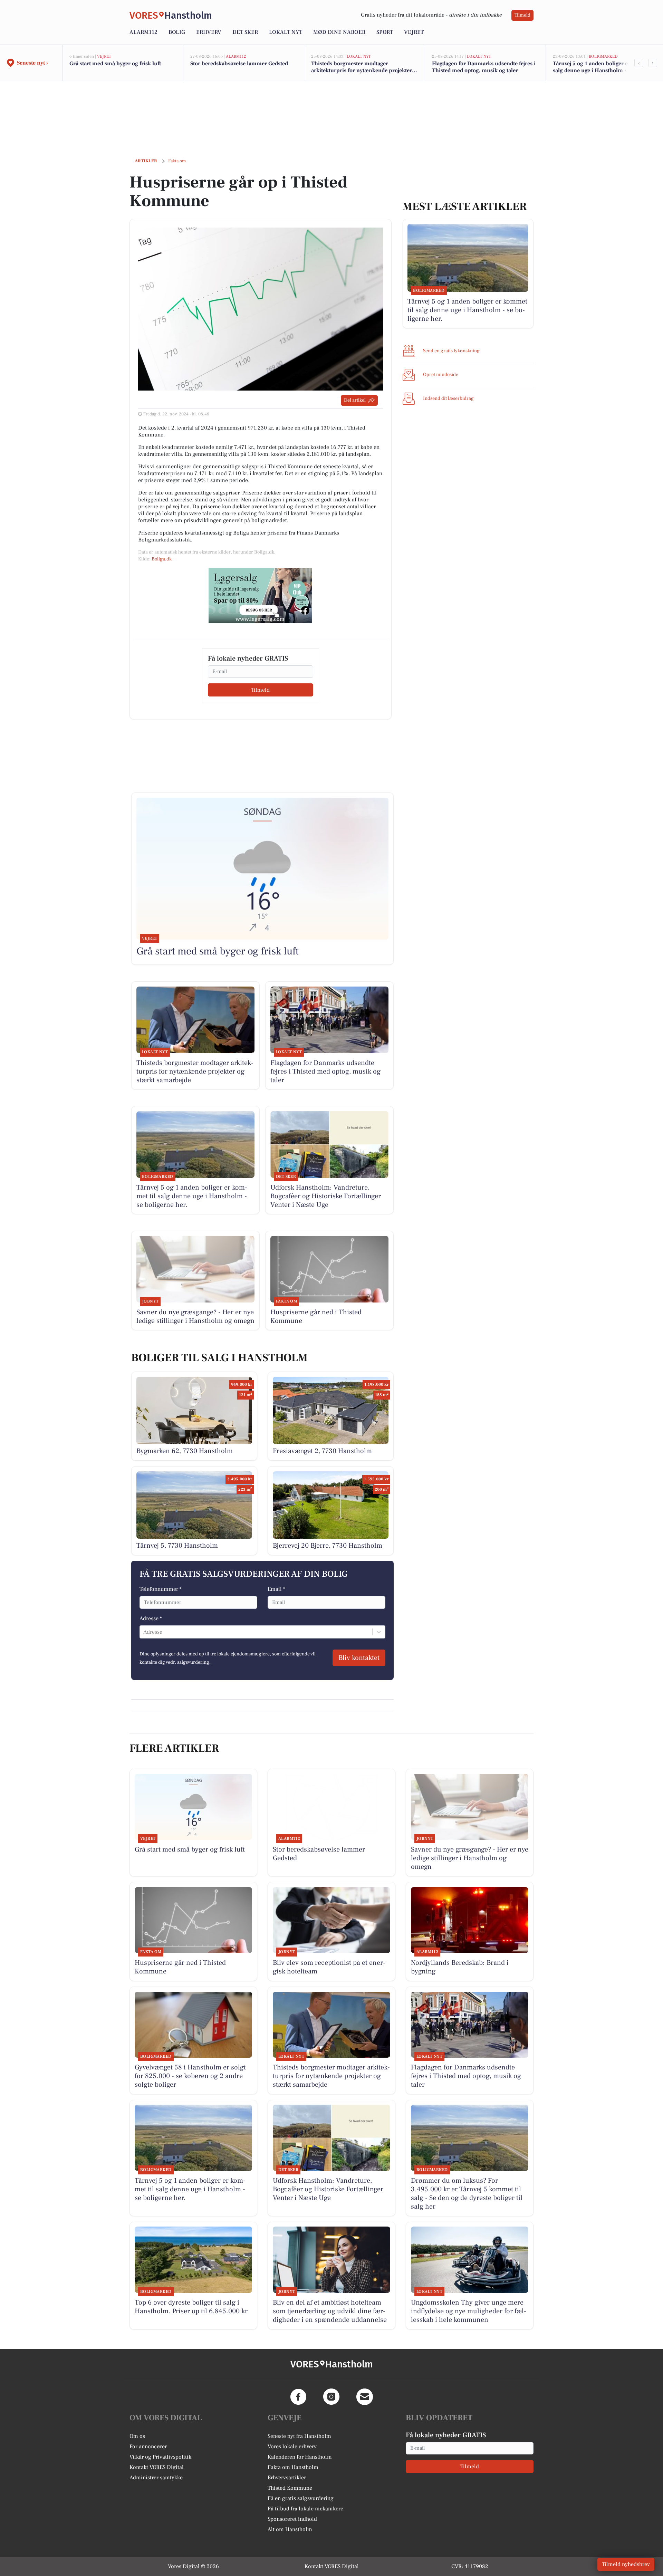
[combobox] (144, 1632)
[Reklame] (260, 596)
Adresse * (151, 1618)
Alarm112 (143, 32)
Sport (385, 32)
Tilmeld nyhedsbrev (626, 2564)
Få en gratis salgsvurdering (301, 2498)
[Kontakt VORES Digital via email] (365, 2397)
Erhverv (209, 32)
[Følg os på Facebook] (298, 2397)
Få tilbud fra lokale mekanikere (305, 2509)
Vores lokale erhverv (292, 2447)
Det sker (245, 32)
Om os (137, 2436)
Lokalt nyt (286, 32)
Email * (276, 1589)
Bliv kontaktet (359, 1658)
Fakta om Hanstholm (293, 2467)
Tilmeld (522, 15)
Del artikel (355, 400)
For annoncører (148, 2447)
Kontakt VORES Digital (157, 2467)
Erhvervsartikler (287, 2478)
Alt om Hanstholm (290, 2529)
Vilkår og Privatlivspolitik (160, 2457)
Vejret (414, 32)
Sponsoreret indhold (292, 2519)
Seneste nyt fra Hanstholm (299, 2436)
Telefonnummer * (161, 1589)
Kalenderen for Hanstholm (300, 2457)
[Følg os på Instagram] (331, 2397)
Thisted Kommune (290, 2488)
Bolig (177, 32)
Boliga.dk (162, 559)
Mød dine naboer (339, 32)
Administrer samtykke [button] (156, 2478)
